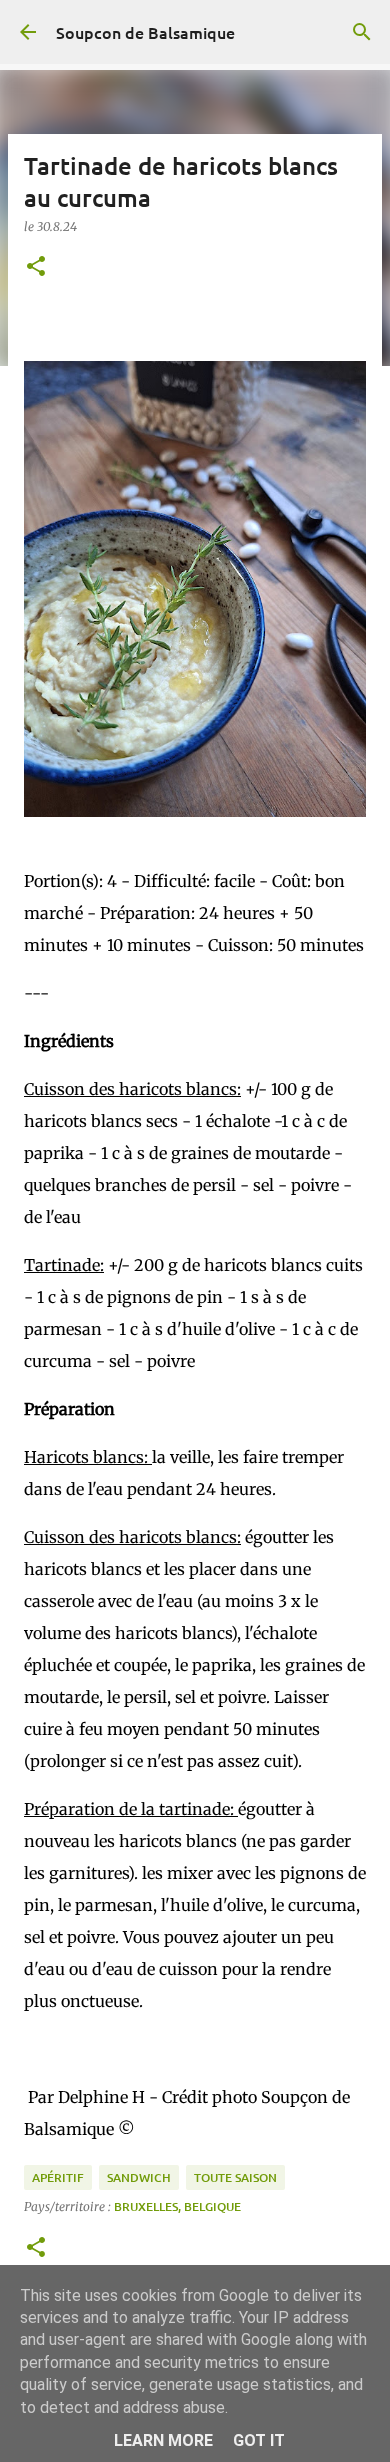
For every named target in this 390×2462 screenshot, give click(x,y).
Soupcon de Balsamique (145, 32)
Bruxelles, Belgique (177, 2206)
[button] (36, 267)
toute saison (235, 2177)
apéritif (58, 2177)
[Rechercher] (362, 32)
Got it (259, 2440)
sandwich (139, 2177)
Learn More (163, 2440)
